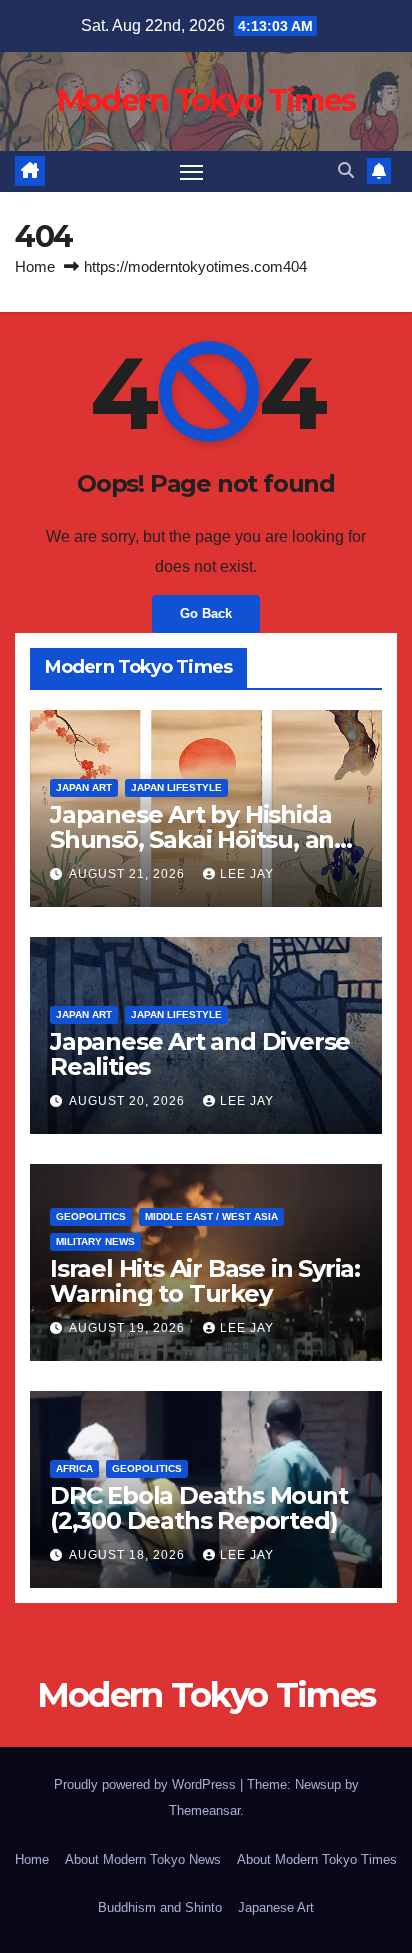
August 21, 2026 (129, 874)
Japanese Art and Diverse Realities (200, 1054)
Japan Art (84, 787)
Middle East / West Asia (211, 1216)
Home (35, 266)
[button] (346, 170)
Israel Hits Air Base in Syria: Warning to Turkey (205, 1281)
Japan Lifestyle (176, 787)
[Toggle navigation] (192, 172)
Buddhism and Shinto (160, 1907)
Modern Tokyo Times (206, 100)
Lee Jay (247, 874)
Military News (95, 1241)
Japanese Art (276, 1907)
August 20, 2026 (129, 1101)
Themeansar (204, 1810)
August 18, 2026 (129, 1555)
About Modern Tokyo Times (317, 1859)
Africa (74, 1468)
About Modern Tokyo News (143, 1859)
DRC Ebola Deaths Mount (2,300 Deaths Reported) (199, 1508)
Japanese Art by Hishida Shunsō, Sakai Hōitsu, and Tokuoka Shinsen (200, 839)
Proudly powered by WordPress (147, 1784)
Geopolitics (91, 1216)
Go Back (206, 613)
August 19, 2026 (129, 1328)
